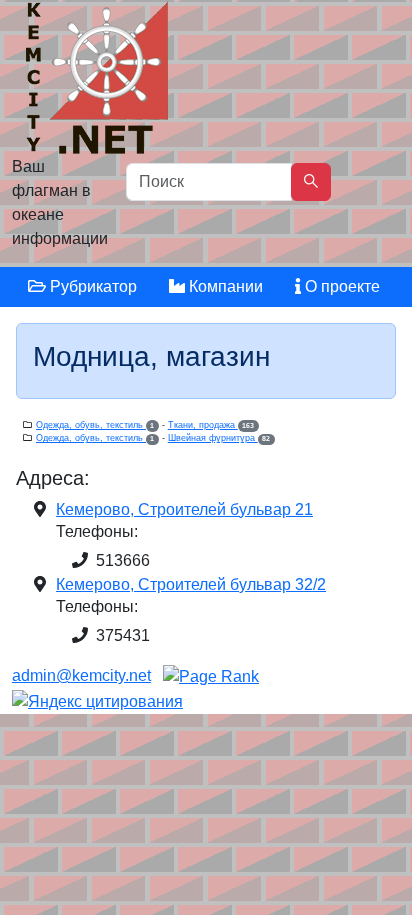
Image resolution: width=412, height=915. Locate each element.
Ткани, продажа (211, 425)
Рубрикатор (91, 286)
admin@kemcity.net (81, 675)
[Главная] (99, 82)
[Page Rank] (211, 675)
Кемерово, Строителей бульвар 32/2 (191, 584)
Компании (224, 286)
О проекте (340, 286)
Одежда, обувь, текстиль (95, 425)
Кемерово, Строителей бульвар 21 (184, 509)
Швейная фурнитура (219, 438)
